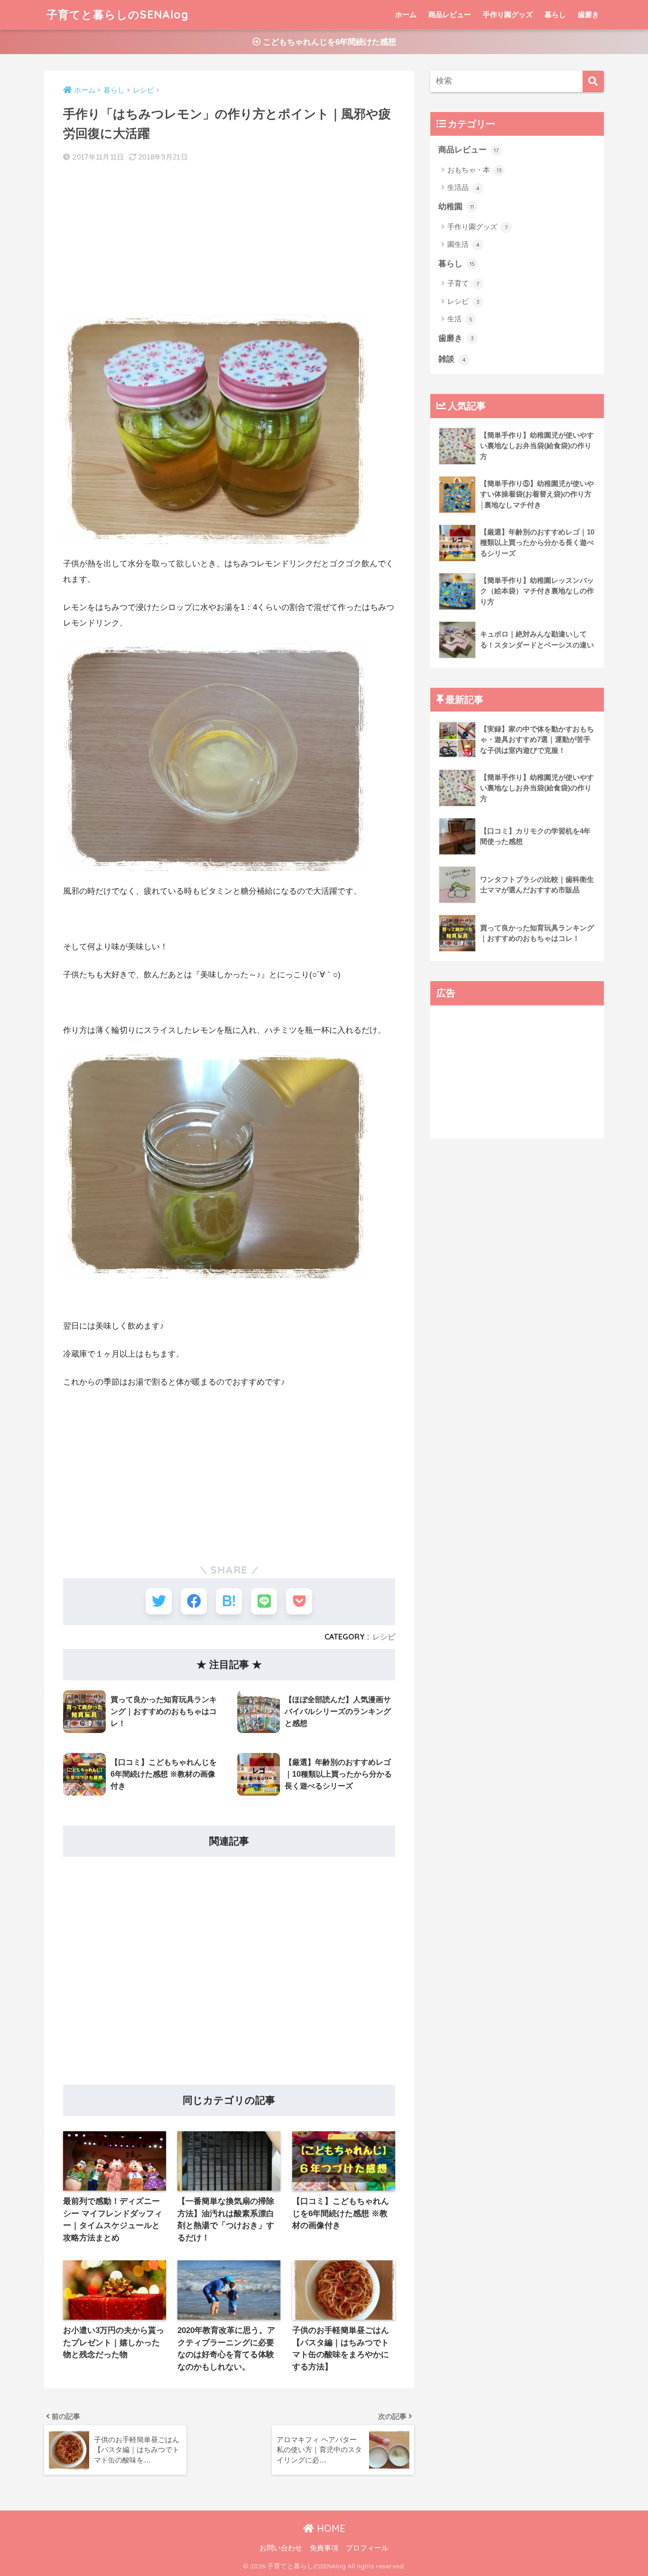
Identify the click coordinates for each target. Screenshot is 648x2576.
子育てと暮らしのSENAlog (118, 14)
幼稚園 (456, 207)
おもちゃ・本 (475, 170)
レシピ (384, 1637)
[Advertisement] (229, 240)
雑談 (452, 359)
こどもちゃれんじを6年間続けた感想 (328, 42)
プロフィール (367, 2548)
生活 (460, 319)
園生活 (463, 244)
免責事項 (324, 2548)
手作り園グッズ (508, 14)
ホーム (406, 14)
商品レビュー (450, 14)
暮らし (555, 14)
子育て (463, 283)
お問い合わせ (281, 2548)
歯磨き (588, 14)
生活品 (463, 187)
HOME (330, 2528)
